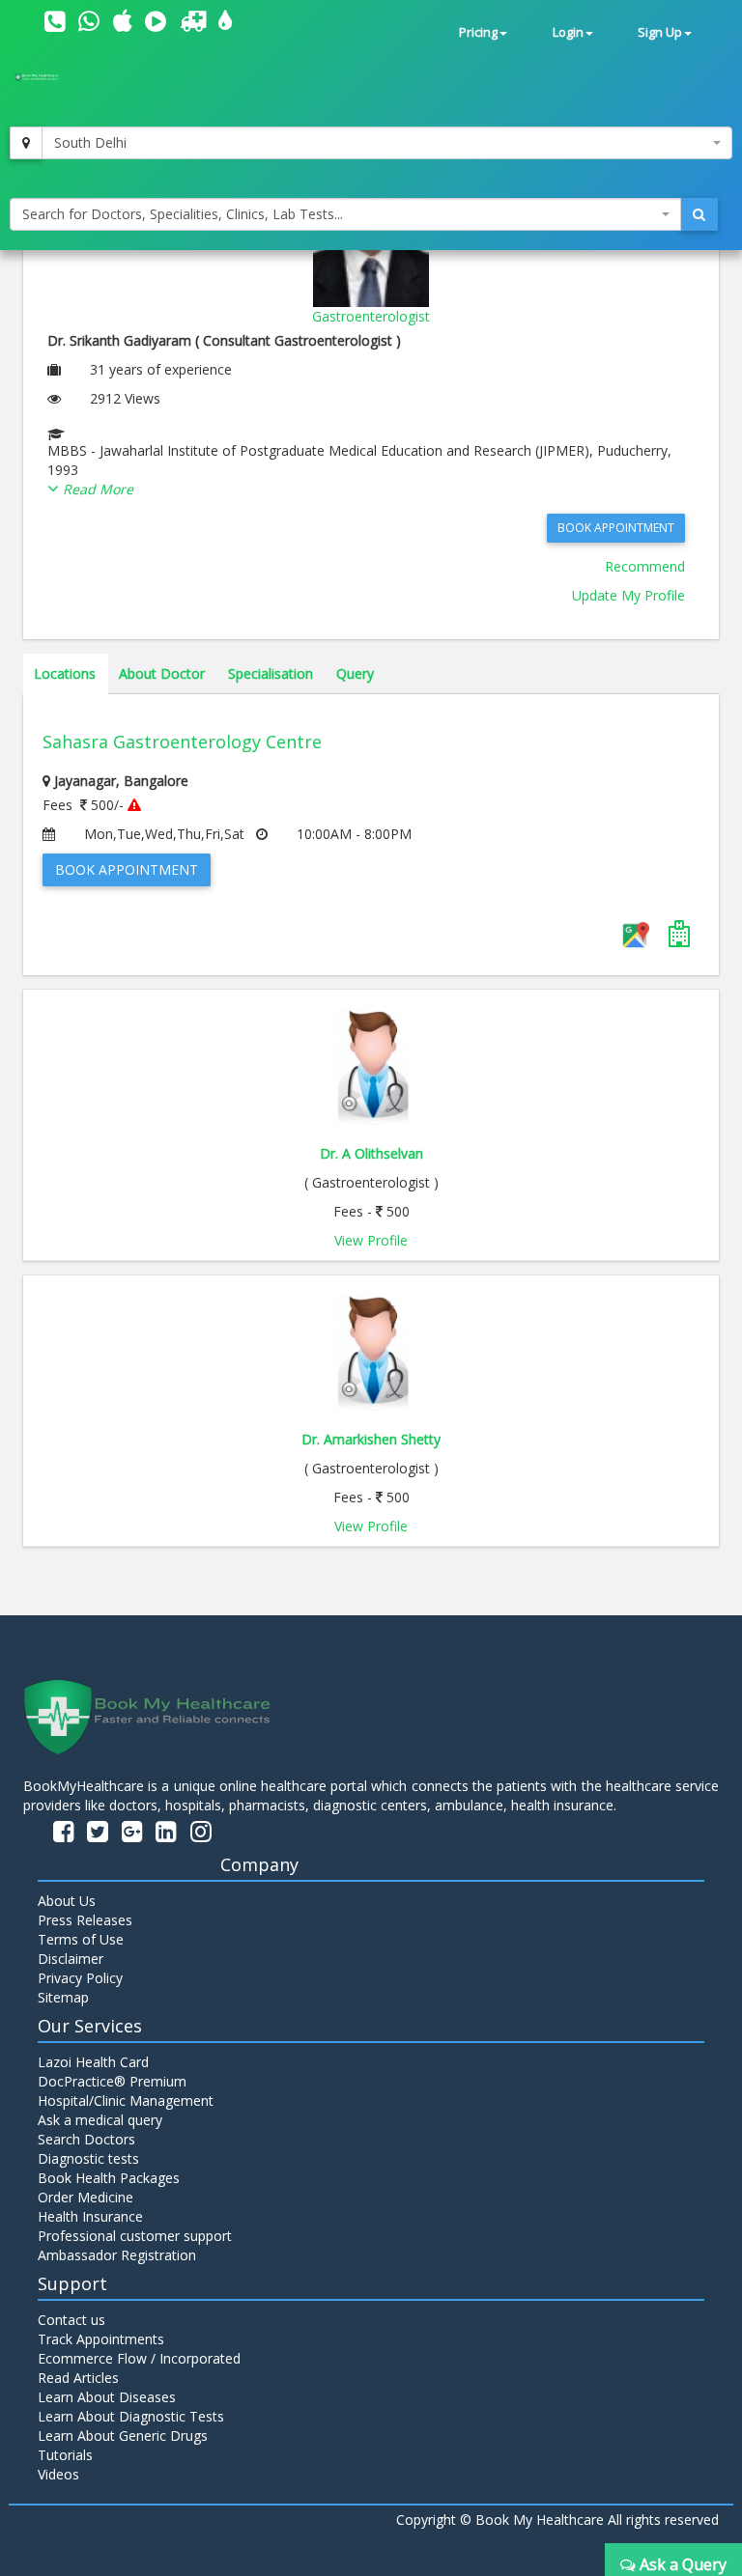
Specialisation (271, 673)
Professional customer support (135, 2236)
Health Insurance (90, 2216)
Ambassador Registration (117, 2255)
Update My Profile (628, 595)
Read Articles (78, 2378)
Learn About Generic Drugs (123, 2436)
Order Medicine (86, 2197)
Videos (58, 2474)
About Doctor (162, 673)
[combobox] (387, 143)
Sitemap (63, 1997)
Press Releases (85, 1920)
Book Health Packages (109, 2178)
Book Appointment (616, 528)
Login (568, 32)
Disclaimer (71, 1959)
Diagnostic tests (88, 2158)
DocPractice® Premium (112, 2081)
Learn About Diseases (107, 2397)
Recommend (645, 566)
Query (355, 673)
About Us (67, 1901)
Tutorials (65, 2455)
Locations (65, 673)
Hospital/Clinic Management (126, 2100)
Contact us (71, 2320)
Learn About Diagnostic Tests (131, 2416)
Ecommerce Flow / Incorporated (139, 2358)
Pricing (478, 32)
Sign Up (660, 32)
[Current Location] (26, 143)
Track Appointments (101, 2339)
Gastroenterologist (371, 316)
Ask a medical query (100, 2120)
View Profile (371, 1240)
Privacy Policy (80, 1978)
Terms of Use (81, 1939)
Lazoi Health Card (93, 2062)
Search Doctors (86, 2139)
